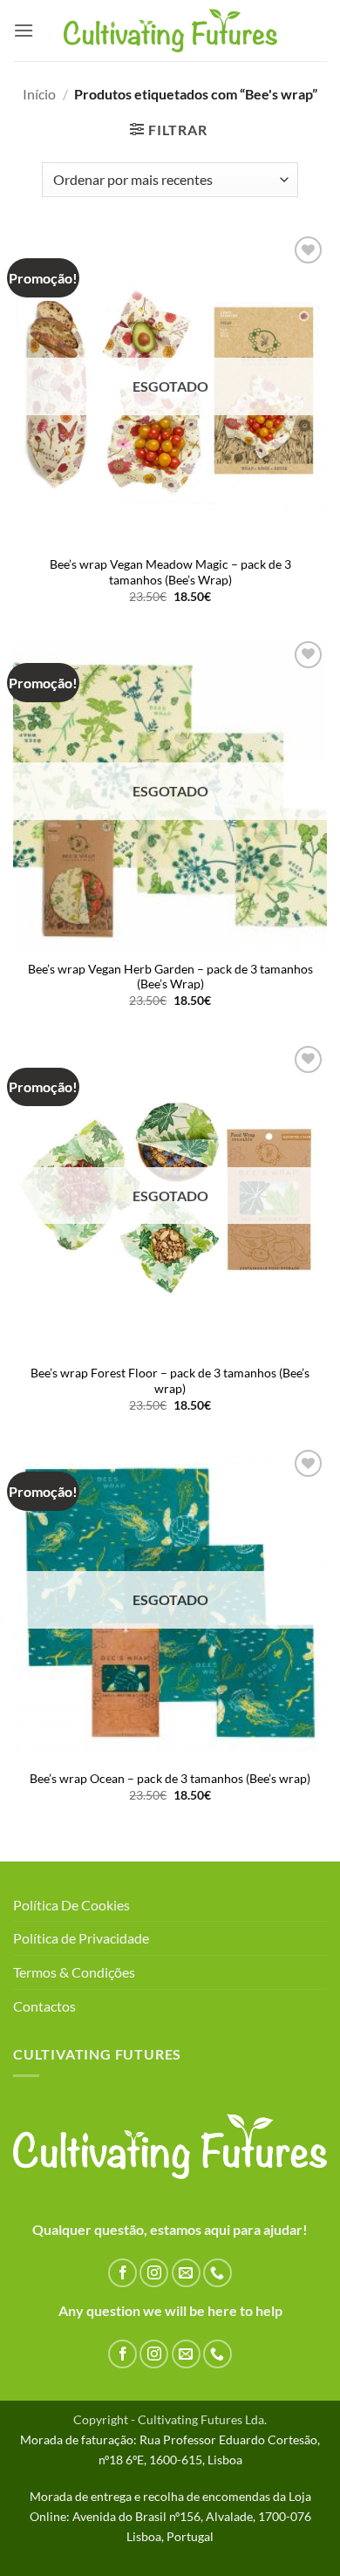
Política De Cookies (71, 1905)
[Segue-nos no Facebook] (122, 2273)
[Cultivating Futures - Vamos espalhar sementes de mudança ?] (170, 31)
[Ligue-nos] (218, 2273)
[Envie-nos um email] (186, 2273)
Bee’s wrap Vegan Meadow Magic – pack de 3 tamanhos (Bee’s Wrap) (170, 572)
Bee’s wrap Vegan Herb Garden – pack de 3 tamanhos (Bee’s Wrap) (170, 977)
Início (39, 94)
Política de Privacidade (81, 1938)
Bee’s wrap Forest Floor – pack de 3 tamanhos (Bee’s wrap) (170, 1381)
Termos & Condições (74, 1972)
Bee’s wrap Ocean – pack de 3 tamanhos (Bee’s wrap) (170, 1779)
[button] (24, 30)
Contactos (44, 2006)
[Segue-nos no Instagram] (154, 2273)
